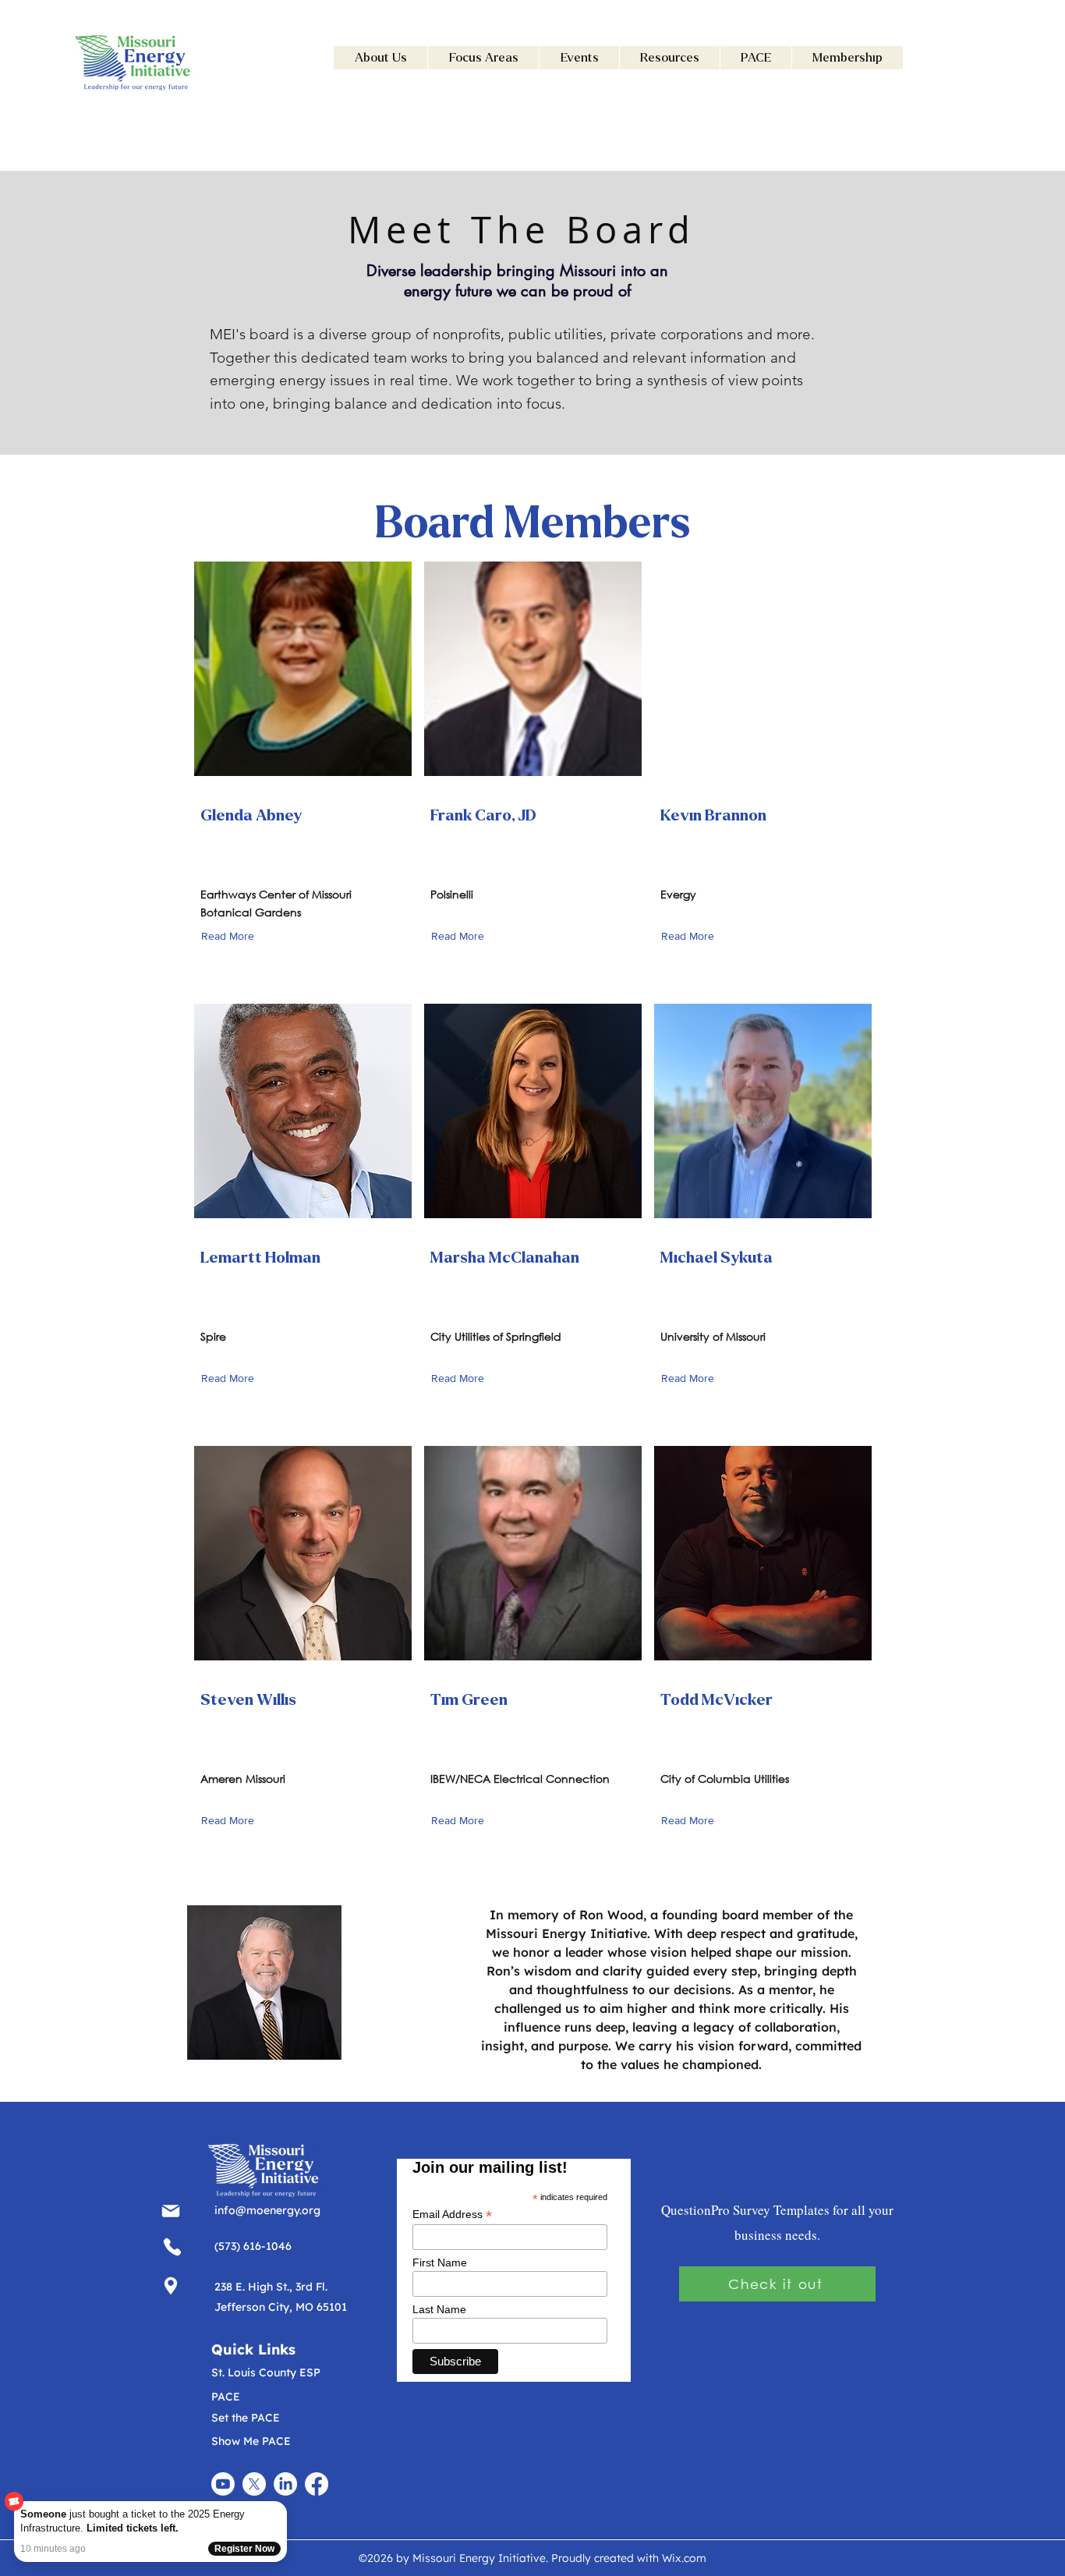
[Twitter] (254, 2484)
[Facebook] (317, 2484)
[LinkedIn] (285, 2484)
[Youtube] (223, 2484)
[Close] (284, 2504)
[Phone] (170, 2211)
